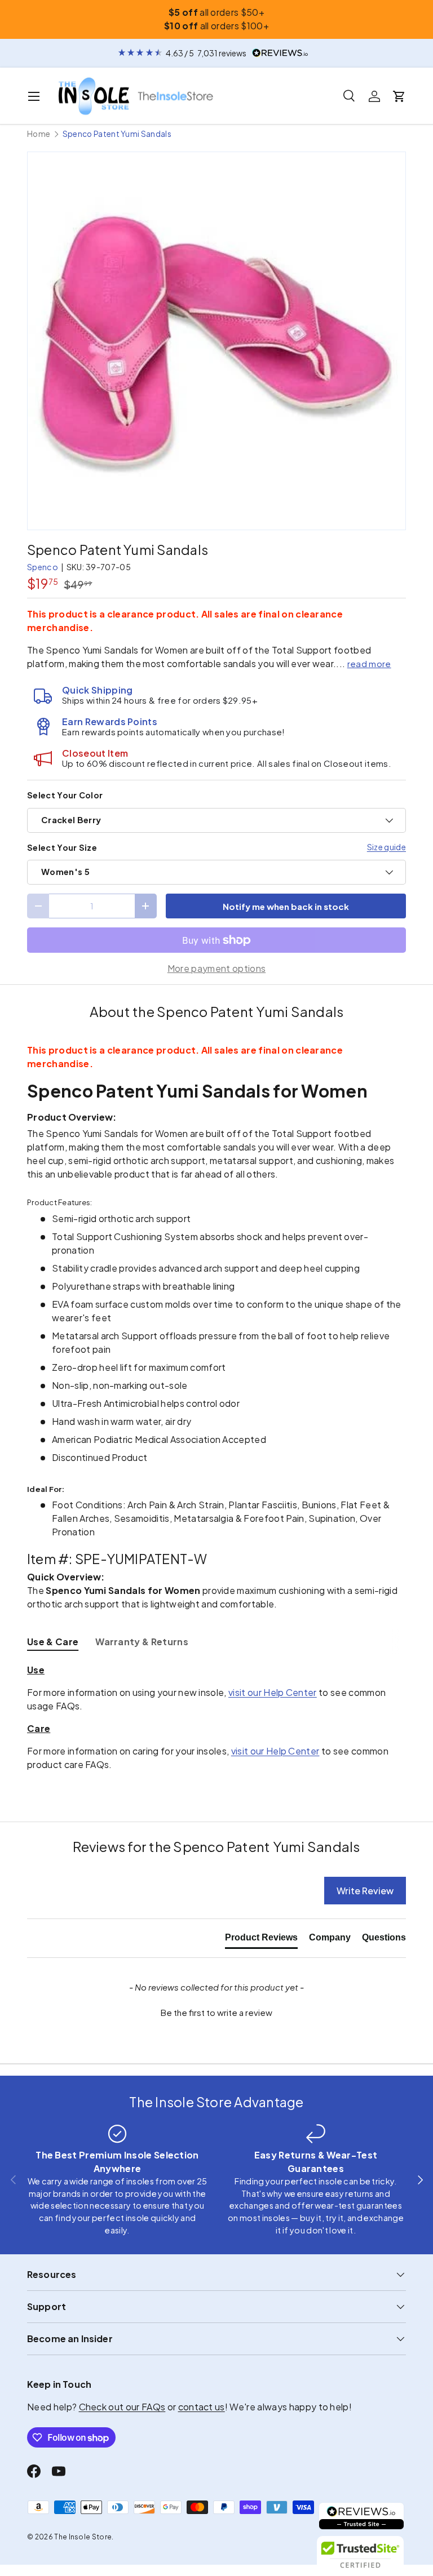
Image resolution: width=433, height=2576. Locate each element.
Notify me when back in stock (286, 906)
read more (369, 663)
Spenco (43, 567)
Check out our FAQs (122, 2407)
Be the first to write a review (216, 2012)
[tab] (53, 1642)
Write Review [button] (365, 1891)
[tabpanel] (216, 1717)
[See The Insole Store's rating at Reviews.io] (361, 2516)
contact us (202, 2407)
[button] (399, 96)
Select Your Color (65, 795)
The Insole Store (83, 2537)
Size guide (386, 847)
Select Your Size (62, 847)
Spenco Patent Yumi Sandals (117, 134)
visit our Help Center (273, 1692)
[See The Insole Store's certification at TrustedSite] (361, 2554)
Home (39, 134)
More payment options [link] (216, 968)
